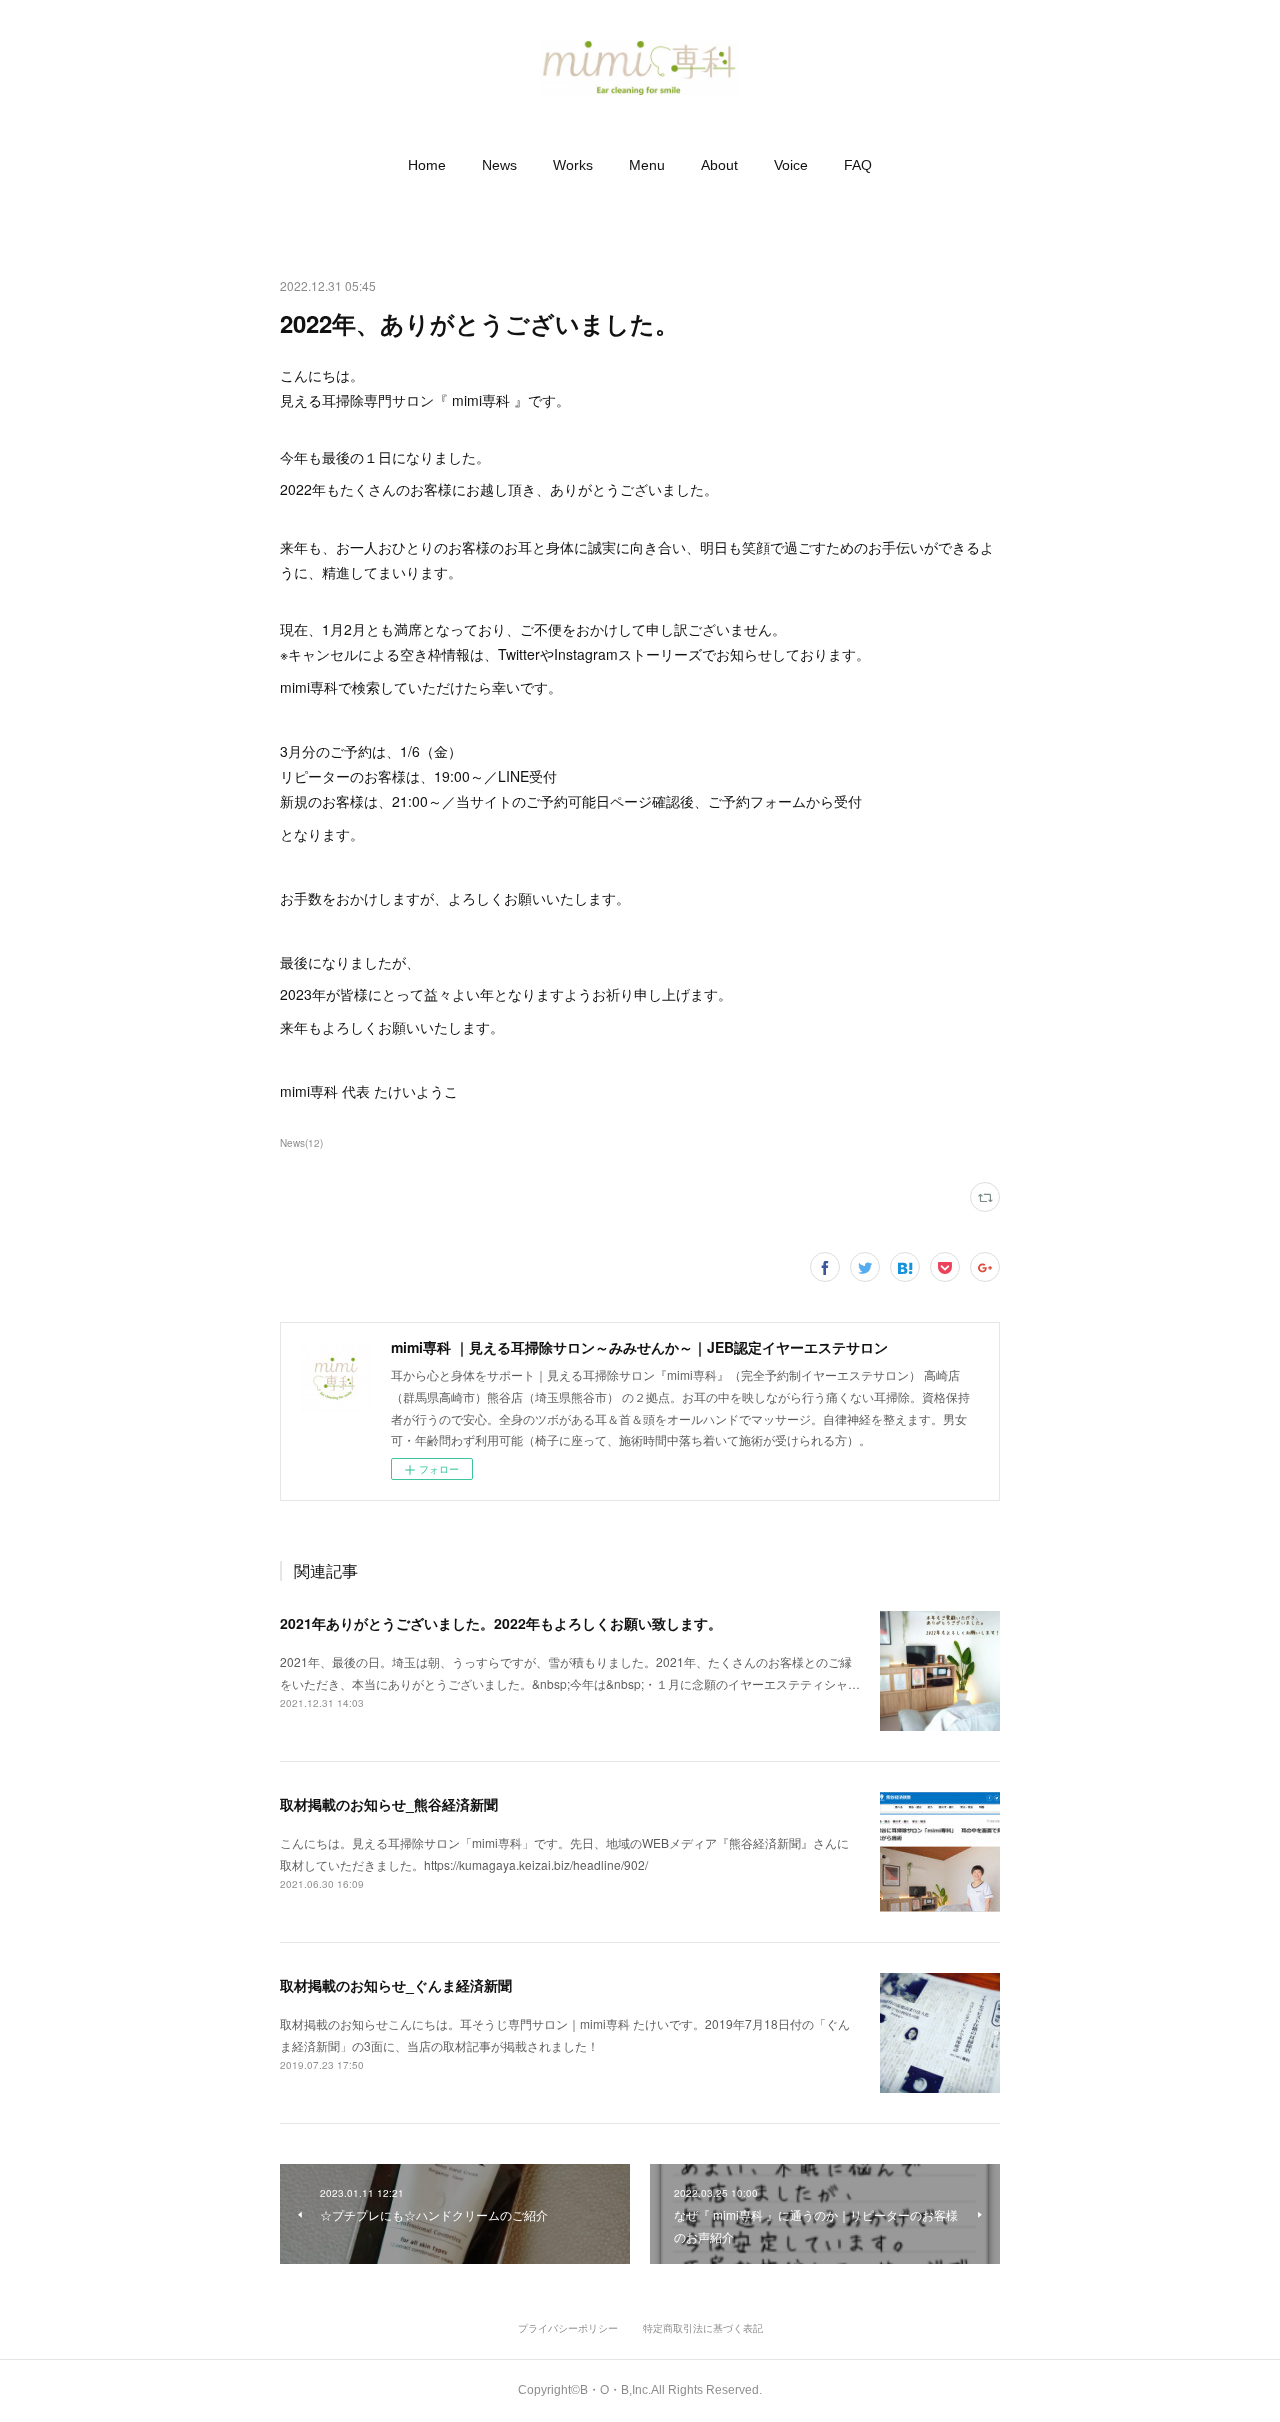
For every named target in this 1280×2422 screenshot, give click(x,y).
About (719, 165)
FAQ (858, 165)
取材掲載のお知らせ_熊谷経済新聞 (389, 1804)
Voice (791, 165)
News (499, 165)
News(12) (301, 1143)
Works (573, 165)
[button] (427, 165)
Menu (647, 165)
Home (427, 165)
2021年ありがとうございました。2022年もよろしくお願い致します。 (501, 1623)
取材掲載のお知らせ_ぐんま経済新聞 (396, 1985)
